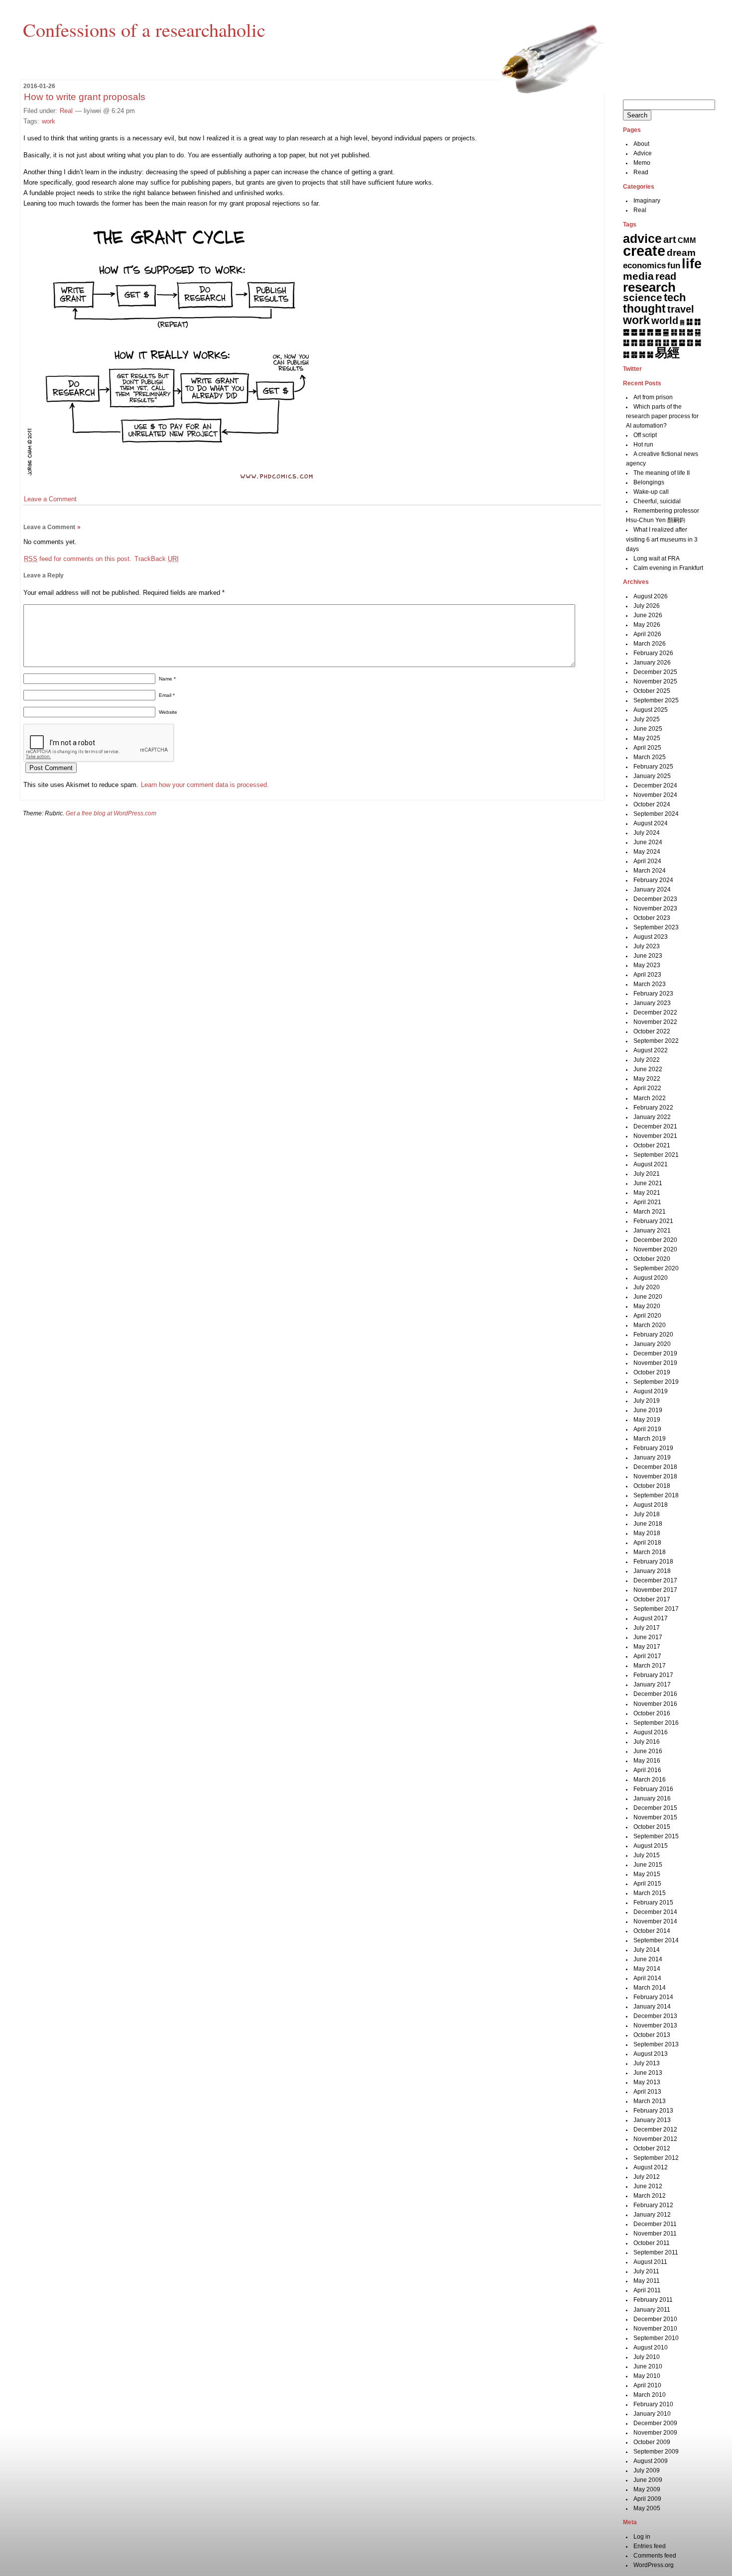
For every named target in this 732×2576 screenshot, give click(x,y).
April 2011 (647, 2290)
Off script (645, 435)
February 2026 (653, 653)
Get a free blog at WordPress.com (111, 813)
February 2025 (653, 767)
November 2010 (655, 2329)
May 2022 (647, 1079)
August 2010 (651, 2348)
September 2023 (656, 927)
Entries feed (650, 2546)
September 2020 (656, 1268)
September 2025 (656, 700)
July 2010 (647, 2357)
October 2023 (652, 918)
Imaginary (647, 201)
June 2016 (648, 1751)
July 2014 (647, 1950)
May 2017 (647, 1647)
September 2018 (656, 1495)
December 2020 (655, 1240)
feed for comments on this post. (78, 559)
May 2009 (647, 2489)
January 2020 (652, 1344)
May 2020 (647, 1306)
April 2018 (647, 1543)
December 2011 (655, 2224)
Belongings (649, 482)
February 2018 (653, 1562)
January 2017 (652, 1684)
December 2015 (655, 1808)
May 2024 (647, 852)
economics (644, 266)
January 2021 (652, 1231)
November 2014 (655, 1921)
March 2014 (650, 1988)
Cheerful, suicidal (657, 501)
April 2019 (647, 1429)
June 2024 (648, 842)
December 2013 (655, 2016)
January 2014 (652, 2007)
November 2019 (655, 1363)
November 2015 (655, 1817)
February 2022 (653, 1108)
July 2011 (646, 2271)
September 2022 (656, 1041)
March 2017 (650, 1666)
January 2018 (652, 1571)
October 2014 (652, 1931)
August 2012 (651, 2167)
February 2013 (653, 2111)
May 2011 (647, 2281)
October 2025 (652, 691)
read (666, 276)
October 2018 (652, 1486)
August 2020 (651, 1278)
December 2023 (655, 899)
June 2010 (648, 2366)
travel (681, 309)
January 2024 (652, 890)
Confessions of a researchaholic (144, 29)
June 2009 (648, 2480)
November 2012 (655, 2139)
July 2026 (647, 606)
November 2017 (655, 1590)
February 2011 (653, 2300)
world (665, 321)
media (638, 276)
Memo (642, 163)
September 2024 (656, 814)
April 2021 (647, 1202)
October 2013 (652, 2035)
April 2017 (647, 1656)
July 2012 (647, 2177)
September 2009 (656, 2452)
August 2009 (651, 2461)
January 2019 (652, 1457)
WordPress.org (654, 2565)
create (644, 251)
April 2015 (647, 1884)
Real (66, 111)
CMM (687, 240)
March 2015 (650, 1893)
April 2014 (647, 1978)
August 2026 (651, 596)
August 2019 (651, 1391)
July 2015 (647, 1855)
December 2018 (655, 1467)
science (643, 298)
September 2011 (656, 2252)
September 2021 (656, 1155)
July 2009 (647, 2470)
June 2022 (648, 1069)
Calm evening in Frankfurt (668, 568)
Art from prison (653, 397)
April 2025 (647, 748)
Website (168, 712)
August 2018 (651, 1505)
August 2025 (651, 710)
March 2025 (650, 757)
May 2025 (647, 738)
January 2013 (652, 2120)
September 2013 (656, 2044)
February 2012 (653, 2205)
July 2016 (647, 1742)
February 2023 (653, 994)
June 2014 (648, 1959)
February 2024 (653, 880)
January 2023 (652, 1003)
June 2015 (648, 1865)
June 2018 (648, 1524)
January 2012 (652, 2215)
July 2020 (647, 1287)
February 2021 (653, 1221)
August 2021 (651, 1164)
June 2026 (648, 615)
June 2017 (648, 1637)
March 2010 (650, 2395)
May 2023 (647, 965)
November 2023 (655, 908)
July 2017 (647, 1628)
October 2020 (652, 1259)
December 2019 (655, 1353)
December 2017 (655, 1580)
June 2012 (648, 2186)
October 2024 (652, 804)
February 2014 (653, 1997)
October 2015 (652, 1827)
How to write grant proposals (85, 97)
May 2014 (647, 1969)
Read (641, 172)
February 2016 (653, 1789)
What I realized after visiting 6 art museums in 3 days (662, 539)
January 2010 (652, 2414)
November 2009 (655, 2433)
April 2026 (647, 634)
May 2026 (647, 625)
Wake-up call (651, 492)
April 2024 (647, 861)
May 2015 (647, 1874)
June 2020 (648, 1297)
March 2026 (650, 644)
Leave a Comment (50, 499)
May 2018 (647, 1533)
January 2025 (652, 776)
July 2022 (647, 1060)
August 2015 (651, 1846)
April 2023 (647, 975)
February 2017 (653, 1675)
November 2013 (655, 2025)
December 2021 (655, 1126)
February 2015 (653, 1903)
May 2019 (647, 1420)
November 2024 (655, 795)
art (670, 239)
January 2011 (652, 2310)
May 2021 (647, 1193)
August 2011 (650, 2262)
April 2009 (647, 2499)
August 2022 (651, 1050)
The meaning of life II (662, 473)
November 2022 (655, 1022)
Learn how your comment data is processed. (205, 785)
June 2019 (648, 1410)
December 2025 (655, 672)
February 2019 (653, 1448)
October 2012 (652, 2148)
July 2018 (647, 1514)
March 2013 (650, 2101)
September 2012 (656, 2158)
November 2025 (655, 681)
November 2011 (655, 2234)
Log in (642, 2537)
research (649, 287)
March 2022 (650, 1098)
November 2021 (655, 1136)
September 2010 (656, 2338)
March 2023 (650, 984)
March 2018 (650, 1552)
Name (167, 679)
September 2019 (656, 1382)
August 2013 (651, 2054)
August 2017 (651, 1618)
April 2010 (647, 2385)
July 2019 (647, 1401)
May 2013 (647, 2082)
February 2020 (653, 1335)
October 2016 (652, 1713)
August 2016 (651, 1732)
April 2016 (647, 1770)
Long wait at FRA (657, 559)
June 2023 (648, 956)
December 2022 (655, 1012)
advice (642, 238)
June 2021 (648, 1183)
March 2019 (650, 1439)
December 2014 (655, 1912)
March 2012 (650, 2196)
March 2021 (650, 1212)
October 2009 (652, 2442)
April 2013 (647, 2092)
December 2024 (655, 785)
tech (675, 297)
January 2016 (652, 1798)
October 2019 (652, 1372)
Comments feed (655, 2556)
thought (644, 309)
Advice (643, 153)
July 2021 (647, 1174)
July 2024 (647, 833)
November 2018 (655, 1476)
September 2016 (656, 1723)
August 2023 (651, 937)
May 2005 (647, 2508)
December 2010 (655, 2319)
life (692, 264)
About (641, 144)
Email (167, 695)
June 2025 (648, 729)
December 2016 (655, 1694)
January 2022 (652, 1117)
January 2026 (652, 663)
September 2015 (656, 1836)
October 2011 (652, 2243)
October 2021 (652, 1145)
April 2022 (647, 1088)
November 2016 (655, 1704)
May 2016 (647, 1761)
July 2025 (647, 719)
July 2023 (647, 946)
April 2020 (647, 1316)
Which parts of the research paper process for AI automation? (662, 416)
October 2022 (652, 1031)
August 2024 (651, 823)
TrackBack (157, 559)
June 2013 (648, 2073)
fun (674, 265)
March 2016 (650, 1780)
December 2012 (655, 2129)
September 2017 (656, 1609)
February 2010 (653, 2404)
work (49, 121)
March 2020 (650, 1325)
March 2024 (650, 871)
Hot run (643, 445)
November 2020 (655, 1249)
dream (681, 253)
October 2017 (652, 1599)
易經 (667, 352)
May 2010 (647, 2376)
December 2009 (655, 2423)
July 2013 (647, 2063)
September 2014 (656, 1940)
